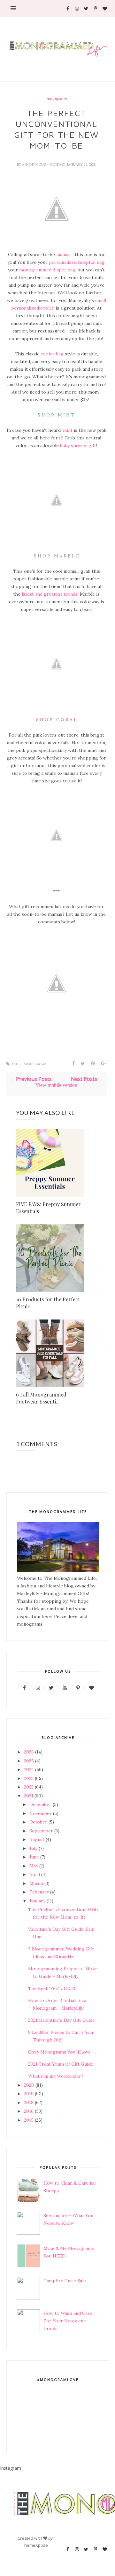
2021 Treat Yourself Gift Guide (61, 2064)
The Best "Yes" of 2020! (53, 1988)
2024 (29, 1769)
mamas (63, 255)
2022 (29, 1787)
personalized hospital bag (77, 262)
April (35, 1874)
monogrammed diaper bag (47, 270)
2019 (29, 2094)
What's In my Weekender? (56, 2076)
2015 (29, 2120)
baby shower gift (78, 445)
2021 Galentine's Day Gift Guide (61, 2020)
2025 (29, 1761)
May (34, 1866)
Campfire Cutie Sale (65, 2281)
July (33, 1848)
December (40, 1804)
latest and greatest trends (50, 594)
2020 (29, 2085)
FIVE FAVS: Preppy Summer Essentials (48, 1208)
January (37, 1901)
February (39, 1892)
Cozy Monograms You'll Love (59, 2052)
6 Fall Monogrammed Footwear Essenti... (41, 1398)
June (34, 1857)
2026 (29, 1752)
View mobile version (56, 1085)
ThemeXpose (35, 2545)
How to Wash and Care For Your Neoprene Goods (68, 2321)
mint (68, 430)
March (36, 1883)
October (38, 1822)
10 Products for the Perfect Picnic (48, 1303)
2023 (29, 1778)
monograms (57, 99)
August (37, 1839)
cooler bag (52, 354)
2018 (29, 2103)
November (41, 1813)
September (41, 1831)
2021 (29, 1796)
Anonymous (34, 164)
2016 (29, 2111)
